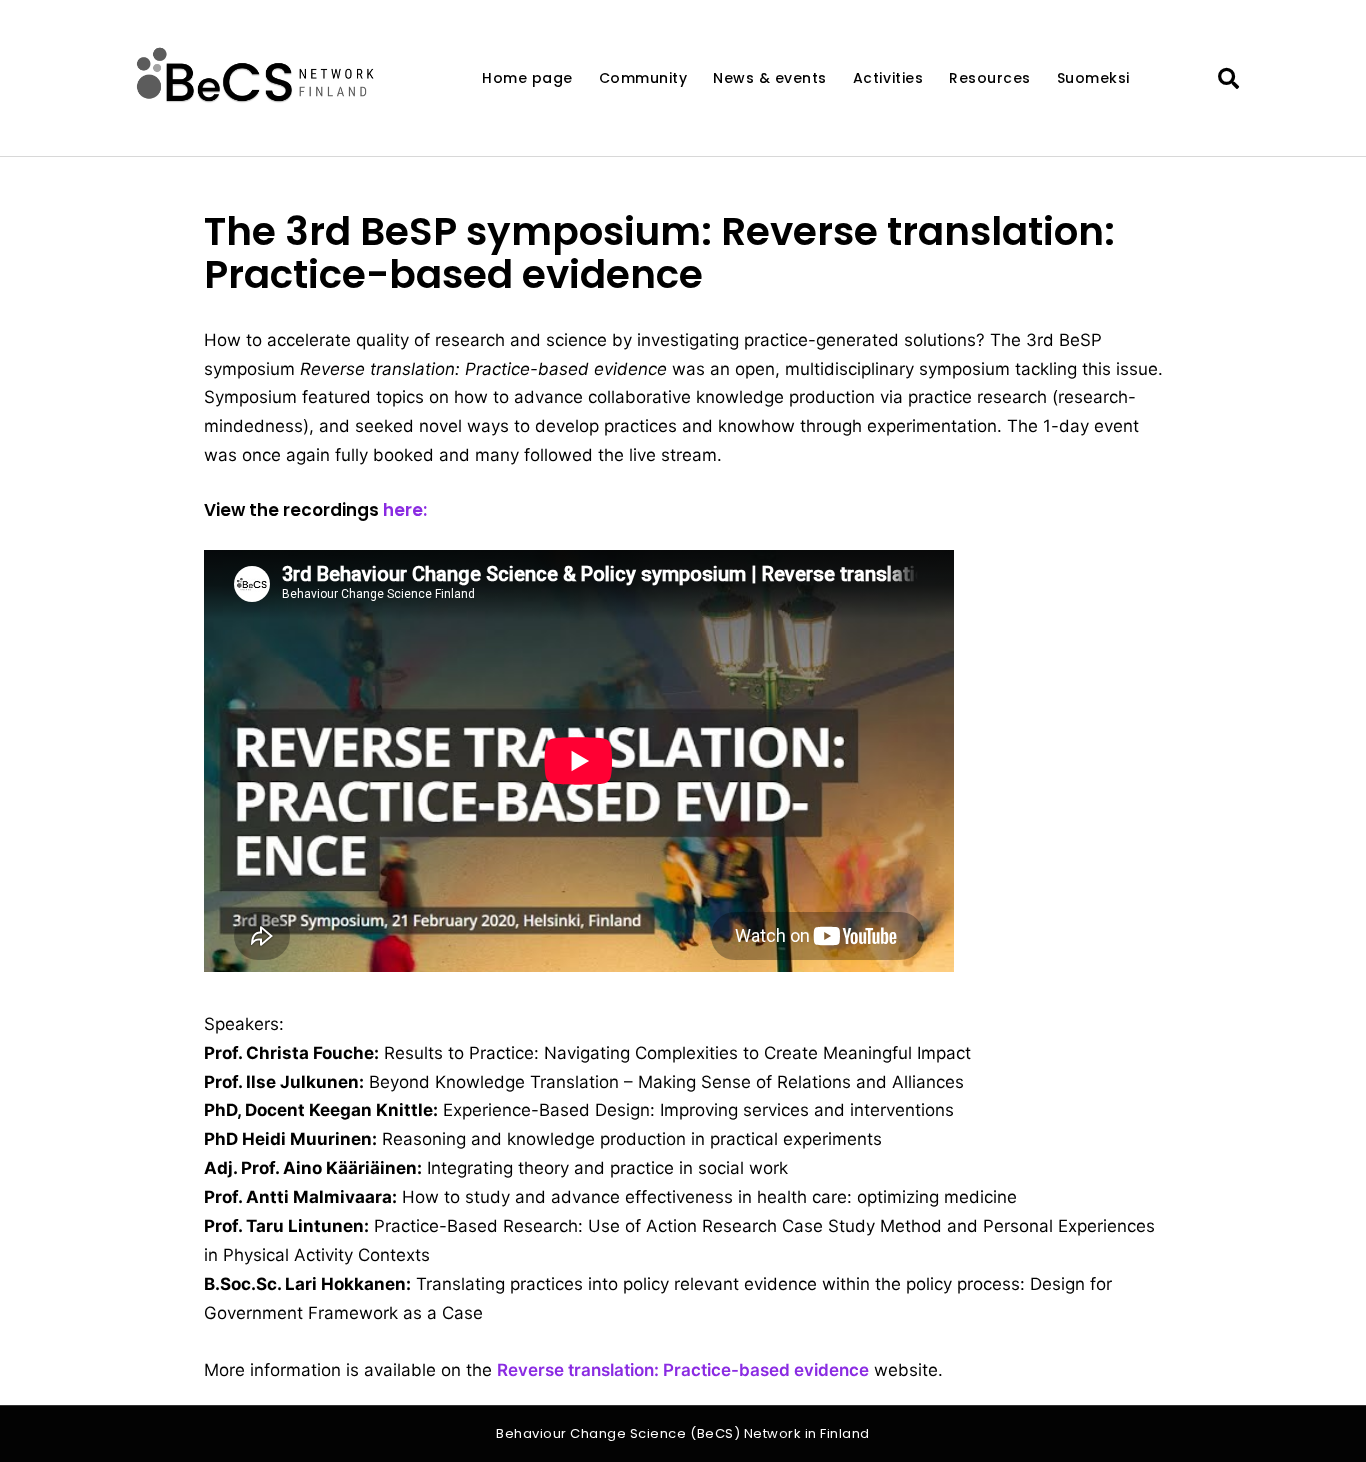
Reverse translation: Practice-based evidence (683, 1370)
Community (643, 78)
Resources (990, 78)
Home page (527, 78)
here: (405, 510)
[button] (1228, 79)
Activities (888, 78)
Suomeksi (1093, 78)
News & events (770, 78)
